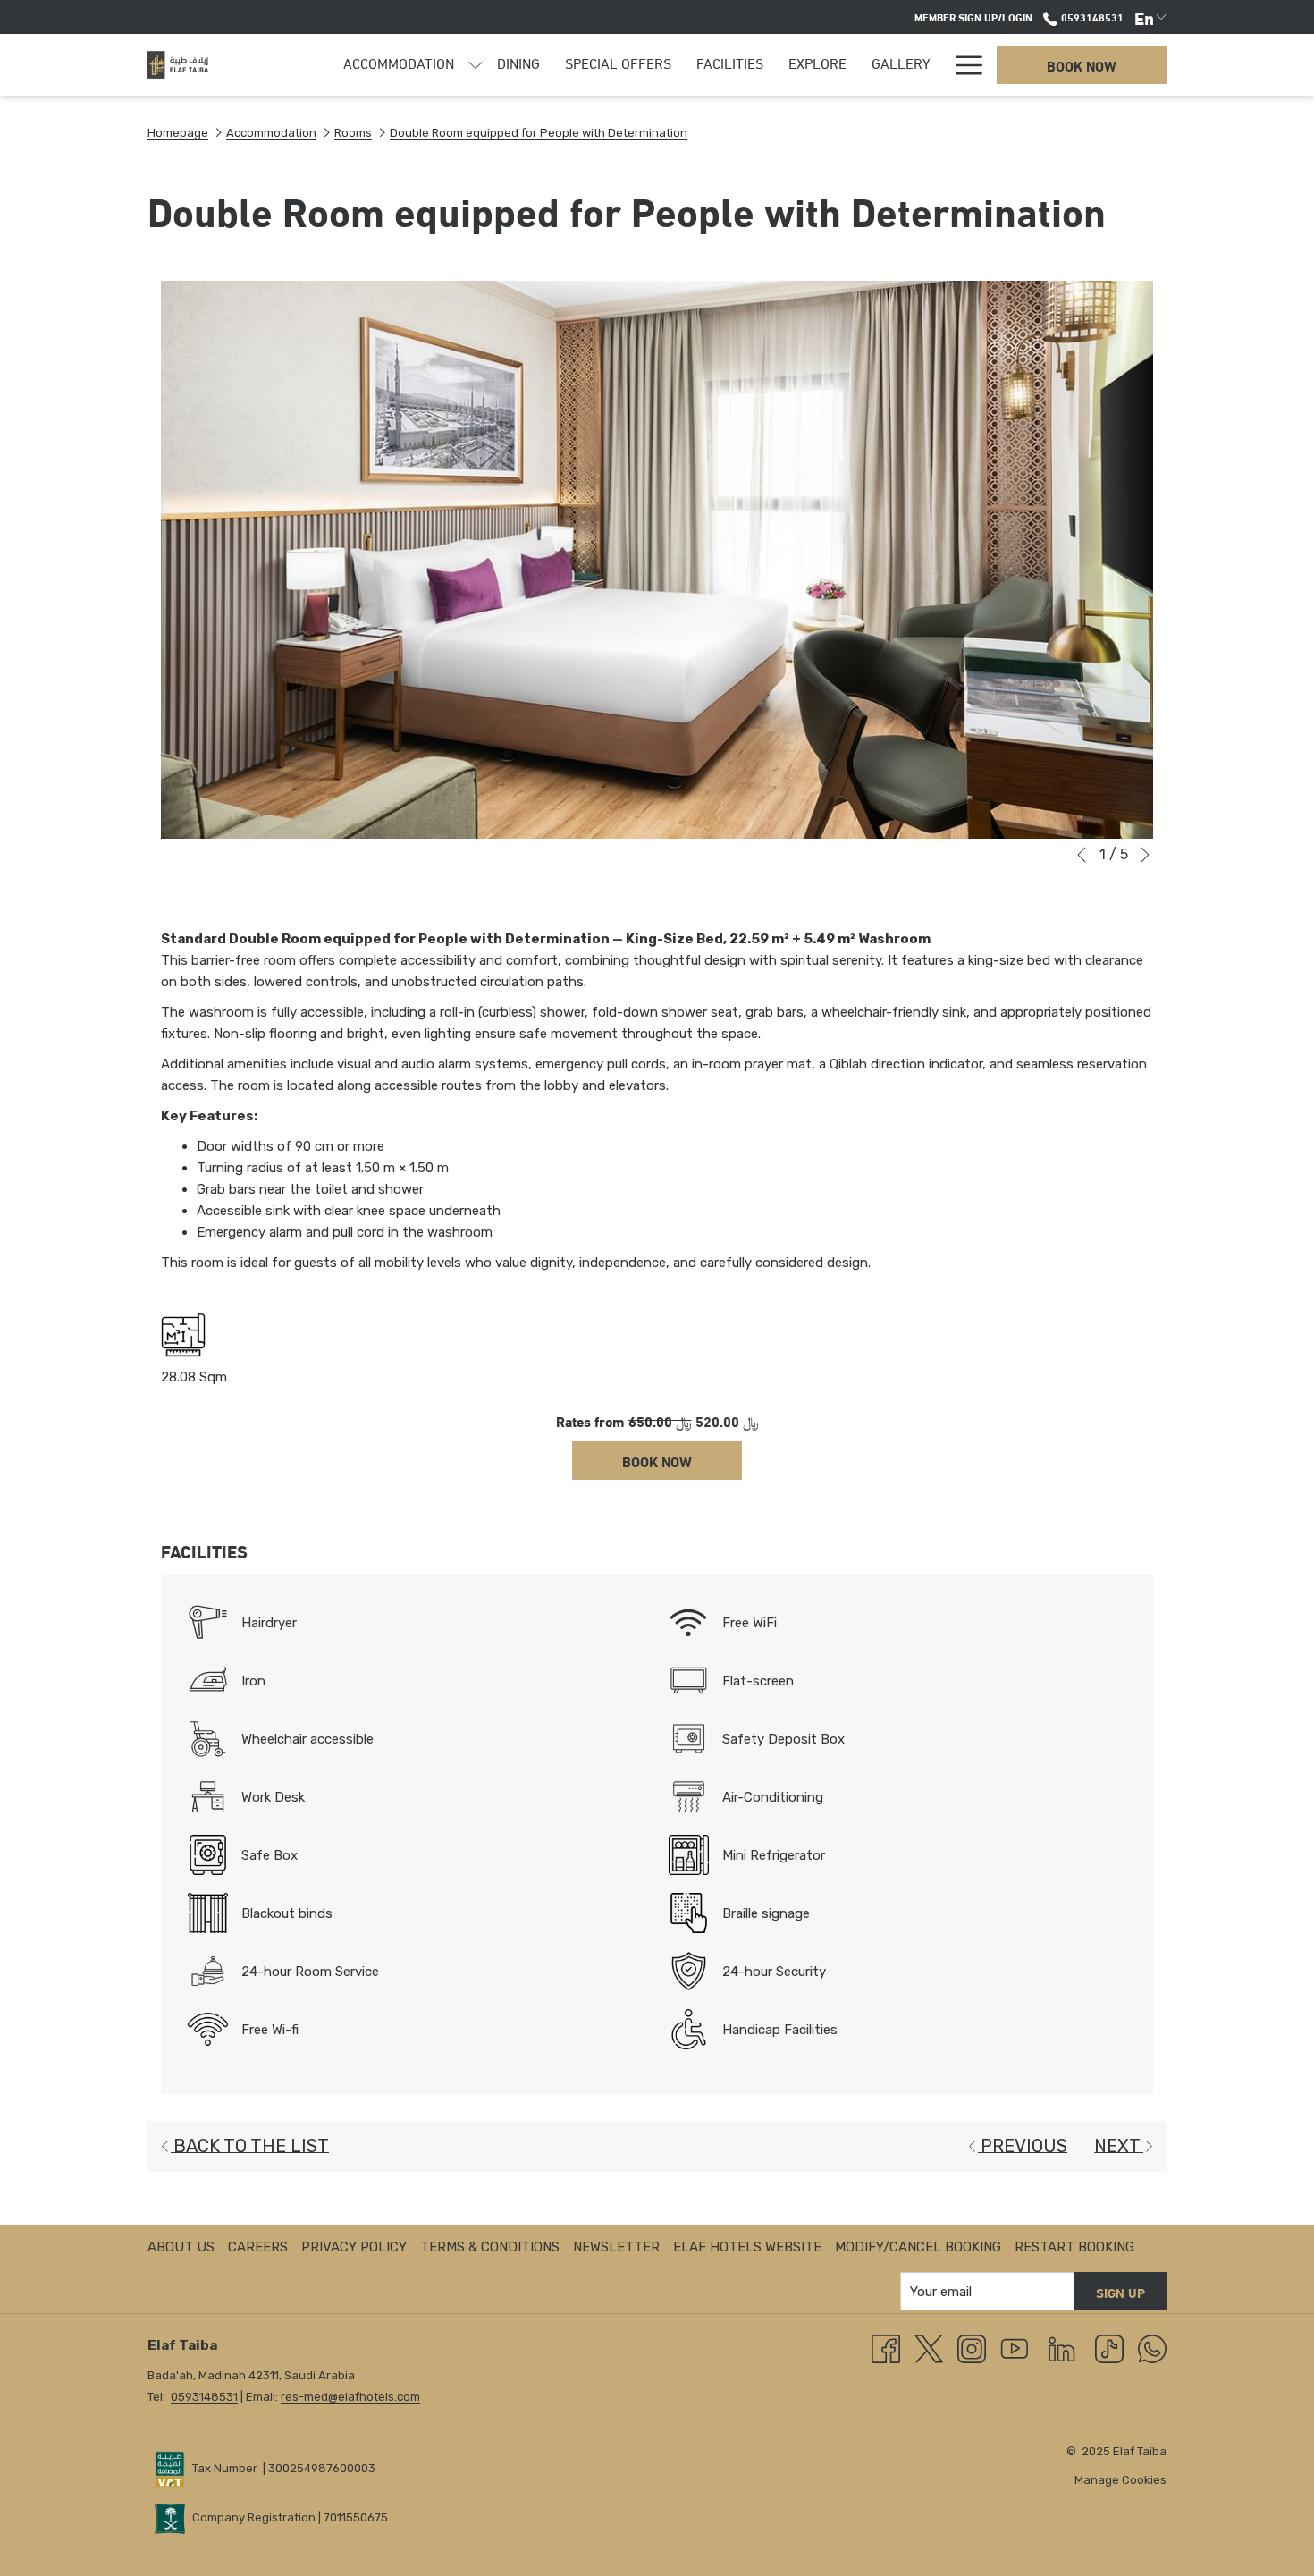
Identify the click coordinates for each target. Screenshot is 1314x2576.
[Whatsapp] (1152, 2348)
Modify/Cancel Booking (918, 2247)
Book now (1082, 65)
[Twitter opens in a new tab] (929, 2348)
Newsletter (616, 2247)
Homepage (178, 133)
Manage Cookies (1120, 2480)
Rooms (353, 133)
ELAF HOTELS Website (747, 2247)
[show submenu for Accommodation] (476, 65)
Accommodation (271, 133)
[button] (657, 560)
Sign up (1120, 2292)
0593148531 (1091, 16)
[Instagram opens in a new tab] (972, 2348)
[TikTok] (1109, 2348)
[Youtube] (1015, 2348)
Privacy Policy (354, 2247)
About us (181, 2247)
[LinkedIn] (1062, 2348)
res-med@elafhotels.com (350, 2397)
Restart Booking (1074, 2247)
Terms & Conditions (490, 2247)
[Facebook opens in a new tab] (886, 2348)
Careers (258, 2247)
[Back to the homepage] (178, 65)
